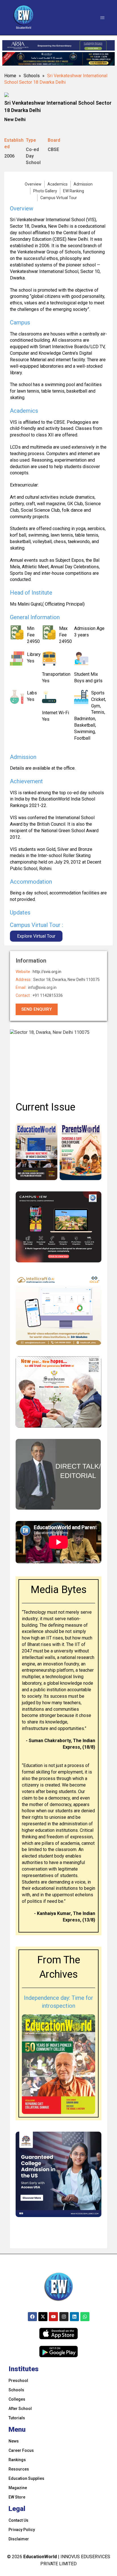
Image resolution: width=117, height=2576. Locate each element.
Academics (58, 184)
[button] (102, 18)
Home (10, 76)
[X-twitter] (43, 2317)
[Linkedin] (74, 2317)
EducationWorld (40, 2557)
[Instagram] (64, 2317)
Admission (83, 184)
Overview (33, 184)
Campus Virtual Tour (59, 198)
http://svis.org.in (47, 972)
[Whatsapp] (85, 2317)
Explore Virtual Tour (36, 936)
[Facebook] (32, 2317)
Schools (32, 76)
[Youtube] (53, 2317)
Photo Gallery (45, 191)
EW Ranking (74, 191)
